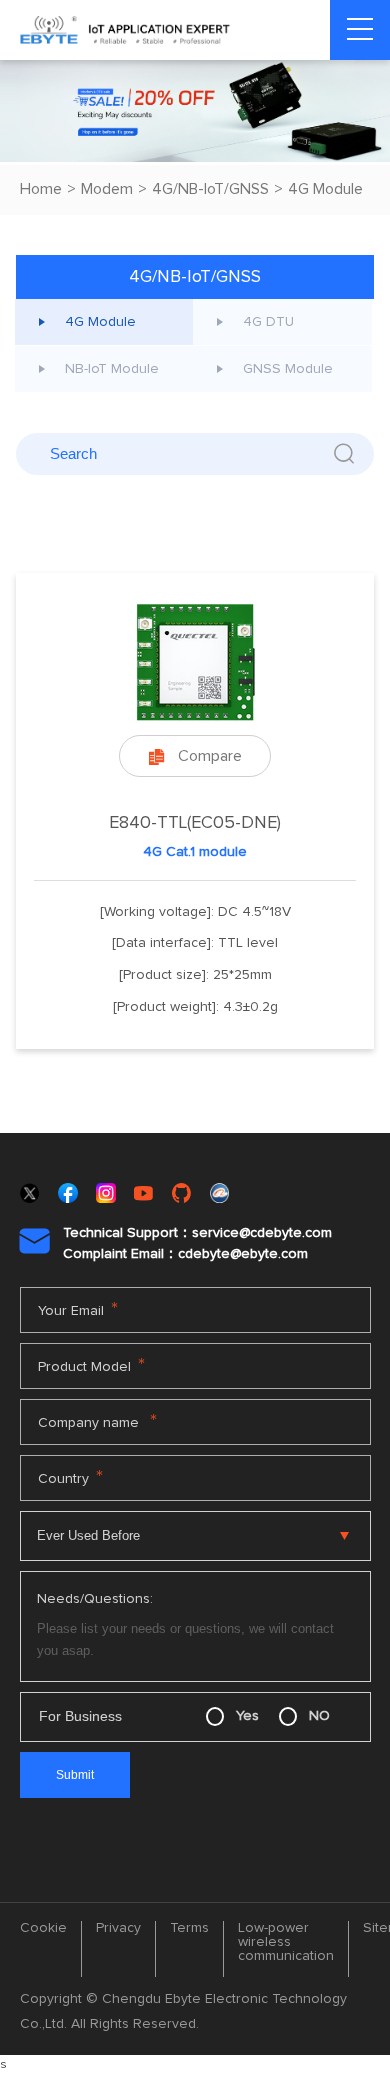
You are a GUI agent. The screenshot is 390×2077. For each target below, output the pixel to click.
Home (41, 189)
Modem (107, 189)
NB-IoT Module (112, 369)
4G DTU (268, 322)
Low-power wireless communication (286, 1942)
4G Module (325, 189)
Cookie (43, 1928)
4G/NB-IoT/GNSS (210, 189)
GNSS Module (288, 369)
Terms (189, 1928)
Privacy (118, 1928)
